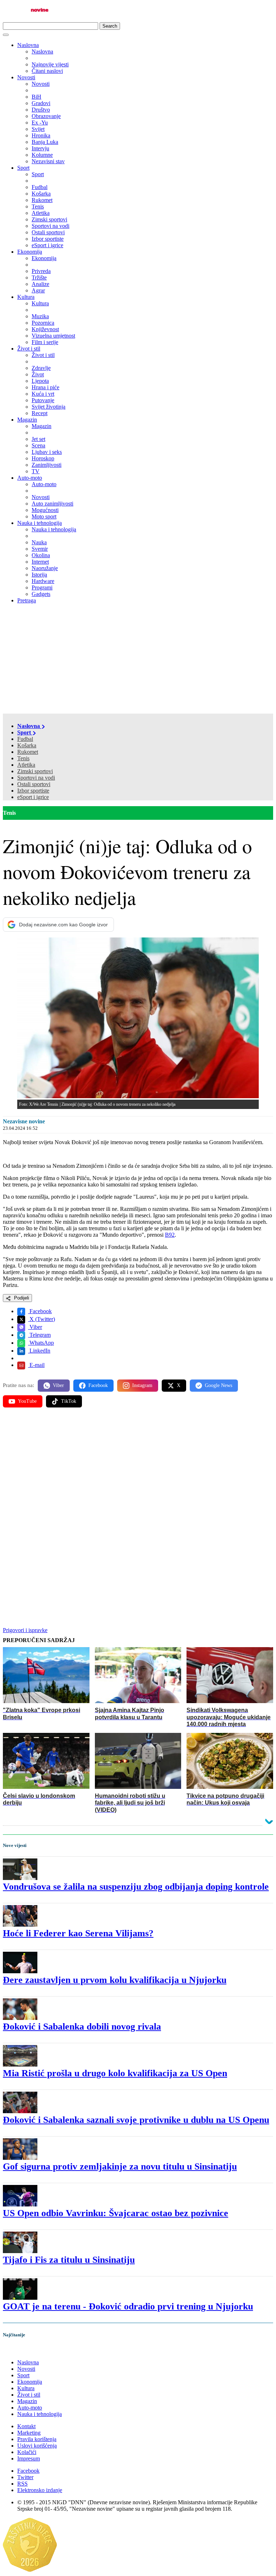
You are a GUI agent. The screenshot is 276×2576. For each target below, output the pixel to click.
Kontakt (26, 2426)
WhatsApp (41, 1343)
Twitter (25, 2477)
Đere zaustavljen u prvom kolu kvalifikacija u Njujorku (115, 1980)
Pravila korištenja (37, 2439)
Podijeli (21, 1298)
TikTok (69, 1401)
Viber (35, 1327)
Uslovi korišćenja (37, 2446)
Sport (23, 168)
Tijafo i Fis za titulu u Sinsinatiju (69, 2260)
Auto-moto (30, 478)
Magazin (27, 420)
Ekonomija (30, 252)
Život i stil (29, 349)
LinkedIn (39, 1351)
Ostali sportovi (34, 784)
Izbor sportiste (33, 791)
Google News (218, 1385)
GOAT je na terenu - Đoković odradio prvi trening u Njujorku (128, 2306)
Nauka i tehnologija (40, 523)
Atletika (26, 765)
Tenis (23, 758)
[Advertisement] (138, 660)
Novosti (26, 77)
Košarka (27, 745)
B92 (170, 1235)
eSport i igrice (33, 797)
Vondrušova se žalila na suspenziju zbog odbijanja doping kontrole (136, 1887)
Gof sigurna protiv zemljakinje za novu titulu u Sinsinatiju (120, 2166)
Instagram (142, 1385)
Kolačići (27, 2452)
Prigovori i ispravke (25, 1630)
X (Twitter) (42, 1319)
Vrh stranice (24, 2350)
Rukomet (28, 752)
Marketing (29, 2433)
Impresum (29, 2459)
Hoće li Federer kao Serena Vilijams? (78, 1933)
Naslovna (28, 45)
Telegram (39, 1335)
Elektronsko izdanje (40, 2490)
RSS (22, 2484)
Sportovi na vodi (36, 778)
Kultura (26, 297)
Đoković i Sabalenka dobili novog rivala (82, 2027)
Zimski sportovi (35, 771)
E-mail (36, 1365)
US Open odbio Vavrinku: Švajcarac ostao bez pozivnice (116, 2213)
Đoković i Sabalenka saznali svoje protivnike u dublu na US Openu (136, 2120)
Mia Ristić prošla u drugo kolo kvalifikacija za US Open (115, 2073)
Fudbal (25, 739)
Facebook (40, 1311)
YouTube (27, 1401)
